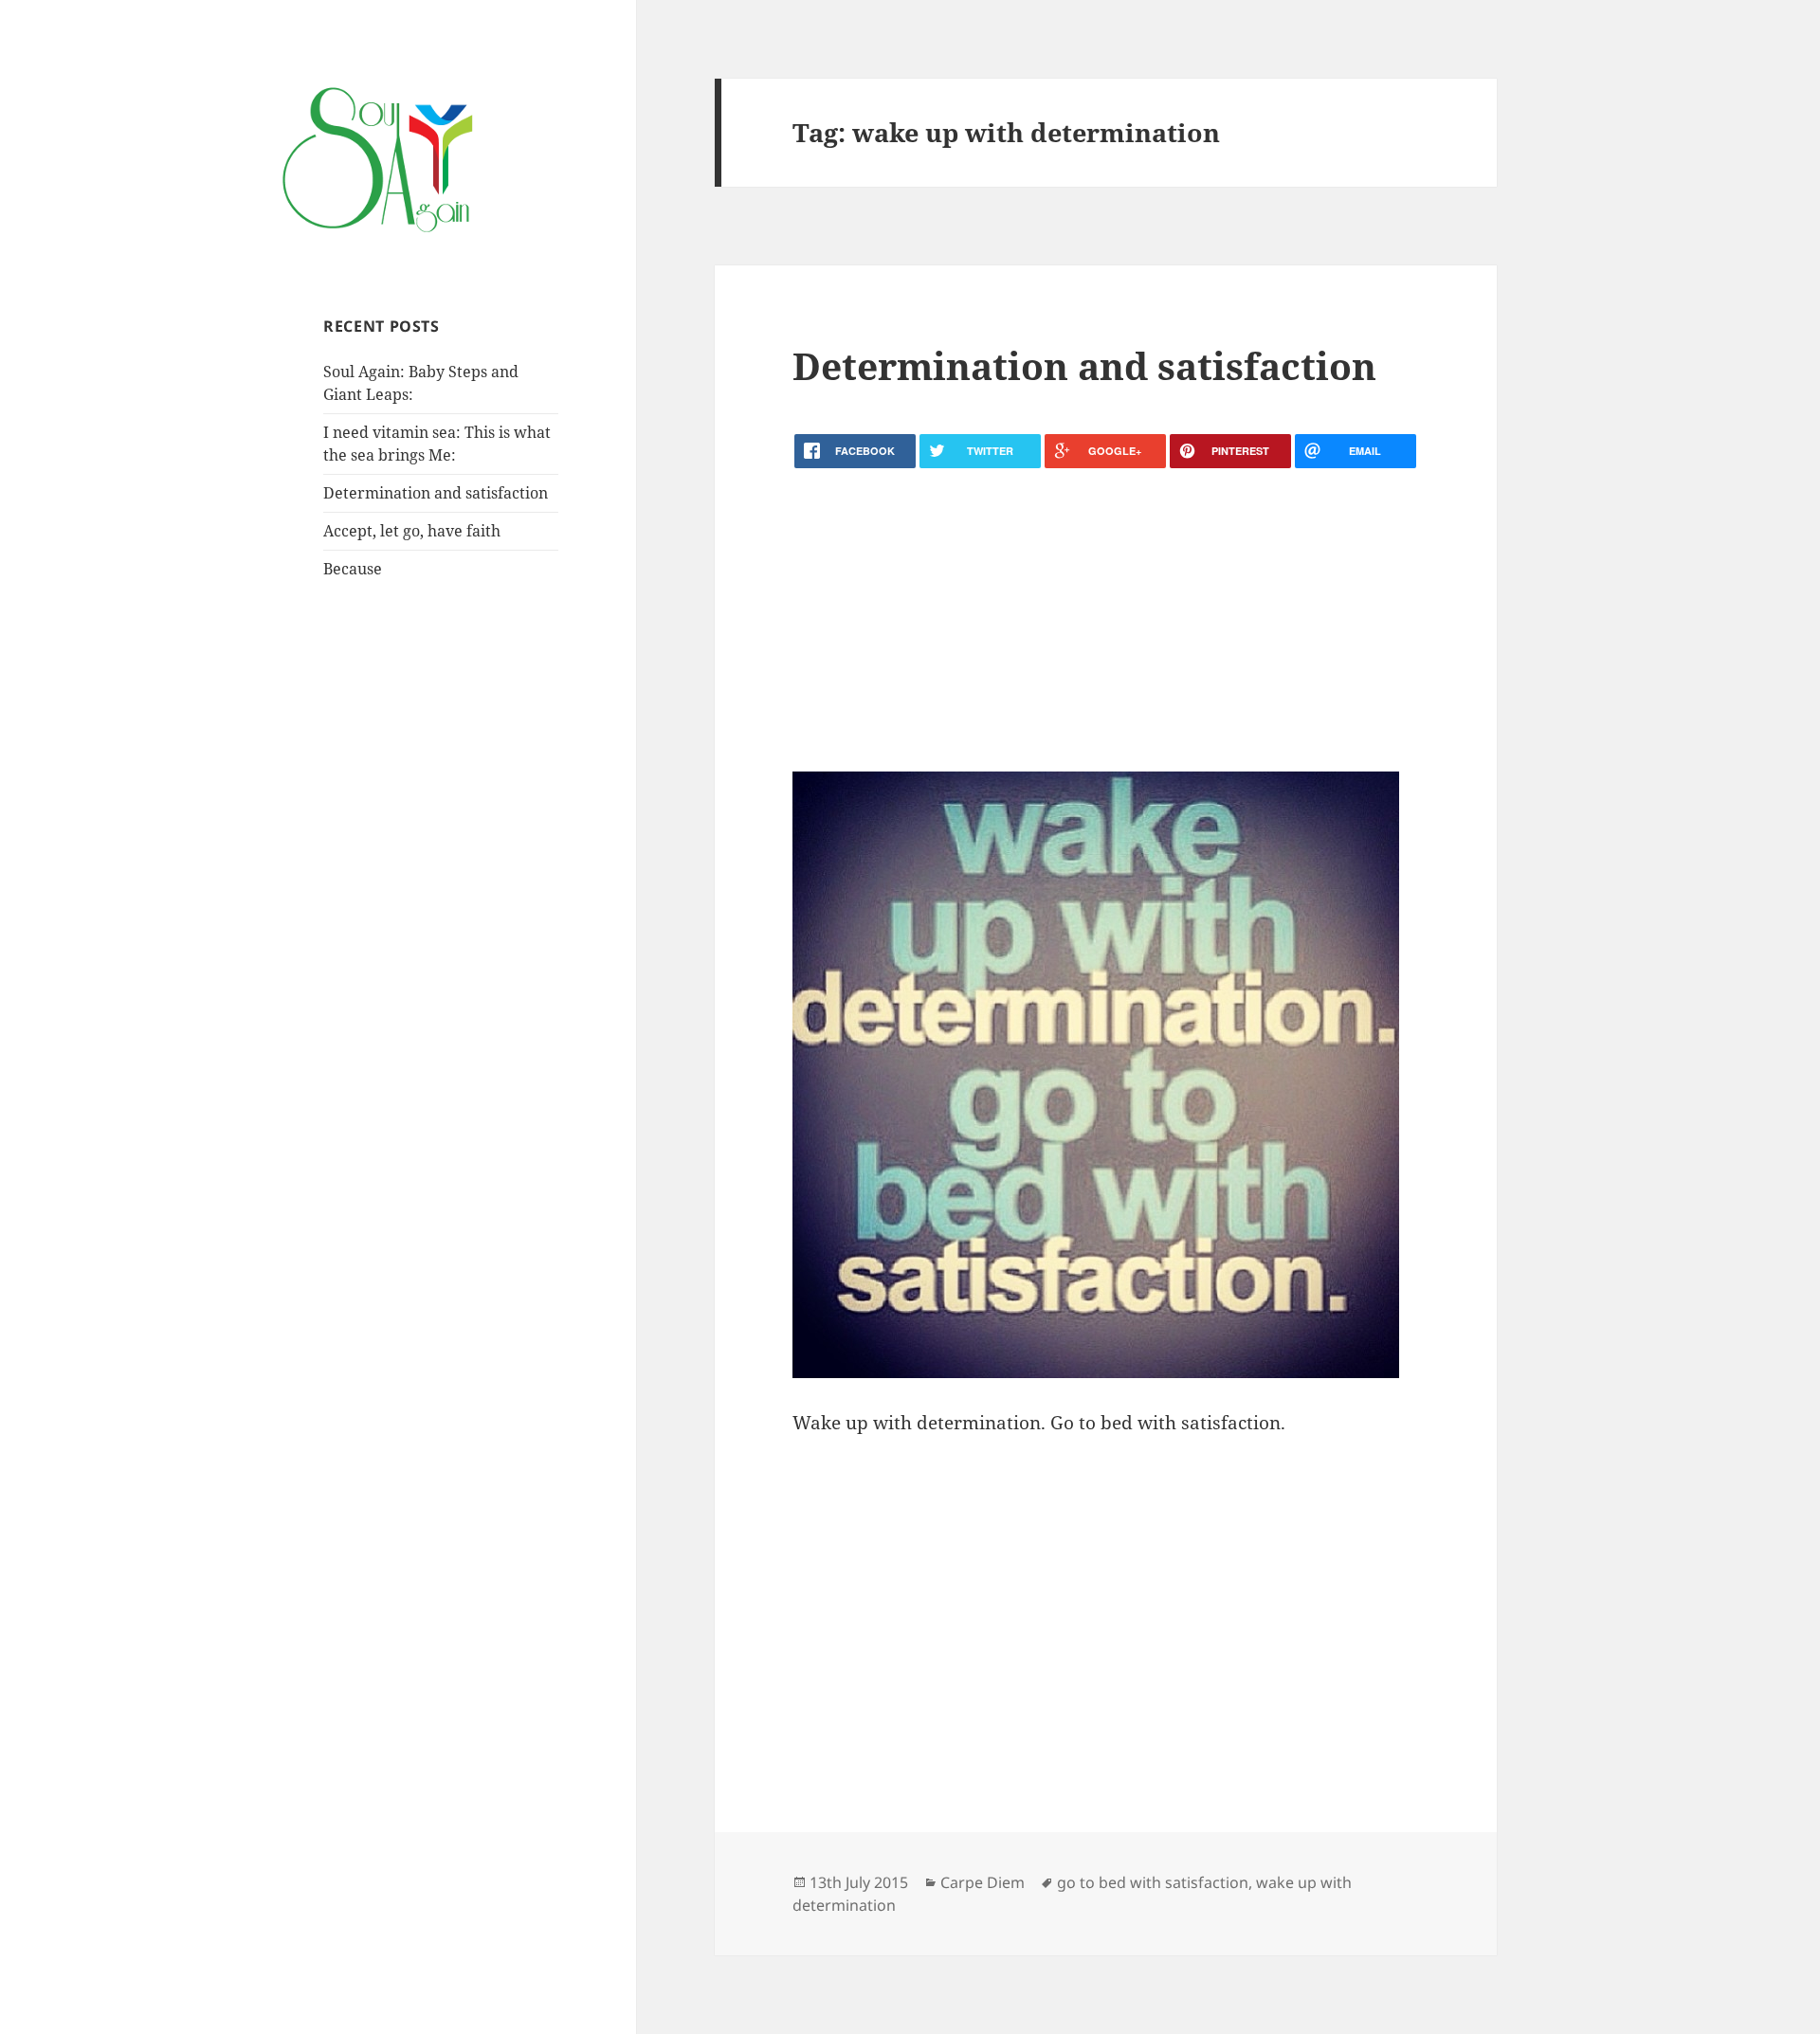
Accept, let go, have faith (412, 531)
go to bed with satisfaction (1153, 1882)
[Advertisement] (1105, 620)
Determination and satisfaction (436, 493)
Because (353, 569)
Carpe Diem (983, 1882)
